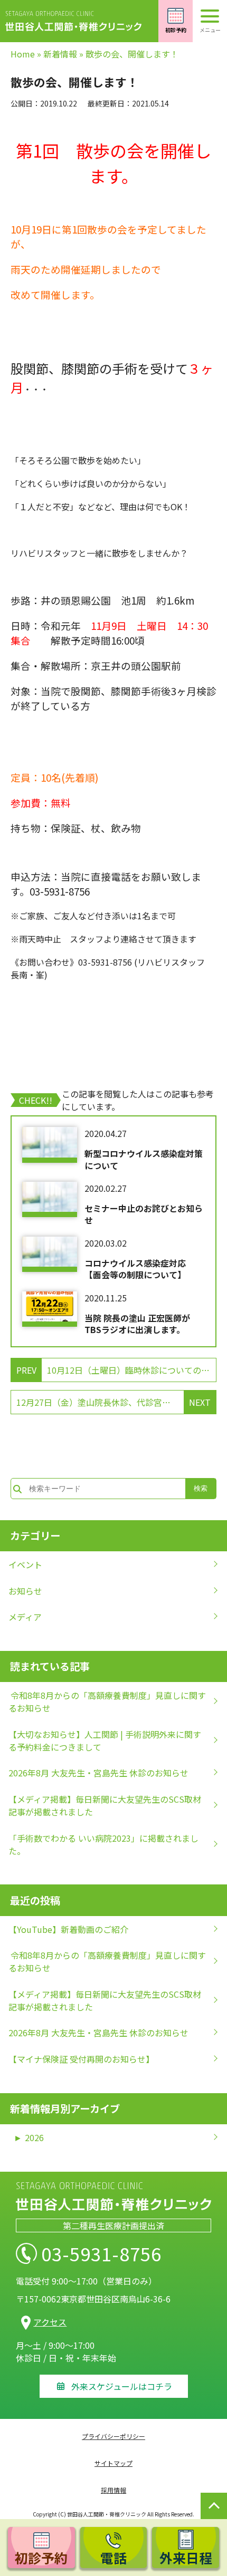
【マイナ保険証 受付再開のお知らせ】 (81, 2059)
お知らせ (25, 1591)
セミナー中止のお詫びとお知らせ (144, 1214)
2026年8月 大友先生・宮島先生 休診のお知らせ (98, 1773)
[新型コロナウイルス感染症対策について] (50, 1145)
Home (23, 54)
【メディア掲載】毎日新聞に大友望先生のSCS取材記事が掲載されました (105, 1805)
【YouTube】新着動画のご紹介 (68, 1929)
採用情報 (113, 2490)
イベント (25, 1564)
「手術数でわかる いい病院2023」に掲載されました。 (103, 1844)
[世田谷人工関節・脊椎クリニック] (79, 21)
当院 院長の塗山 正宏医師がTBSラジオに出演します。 (137, 1324)
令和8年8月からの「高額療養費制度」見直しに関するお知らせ (107, 1702)
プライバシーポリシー (113, 2436)
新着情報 (60, 54)
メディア (25, 1617)
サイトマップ (113, 2463)
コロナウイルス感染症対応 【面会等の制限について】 (139, 1269)
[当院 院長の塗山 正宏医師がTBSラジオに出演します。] (50, 1309)
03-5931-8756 (101, 2253)
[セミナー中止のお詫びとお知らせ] (50, 1199)
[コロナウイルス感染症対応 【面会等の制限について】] (50, 1254)
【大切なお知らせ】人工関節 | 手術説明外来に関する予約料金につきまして (105, 1741)
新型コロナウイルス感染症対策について (144, 1159)
